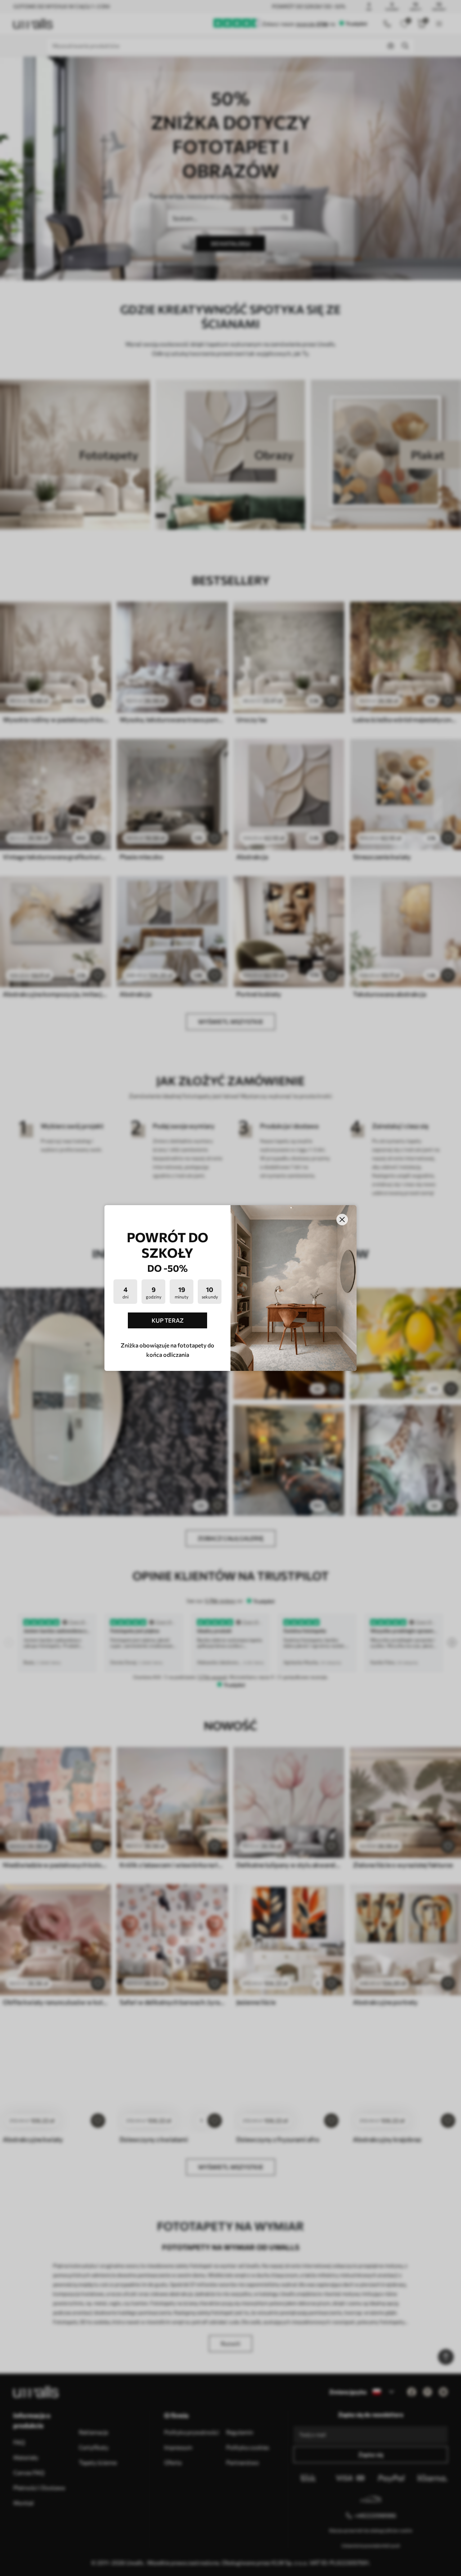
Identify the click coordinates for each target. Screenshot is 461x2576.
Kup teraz (168, 1320)
